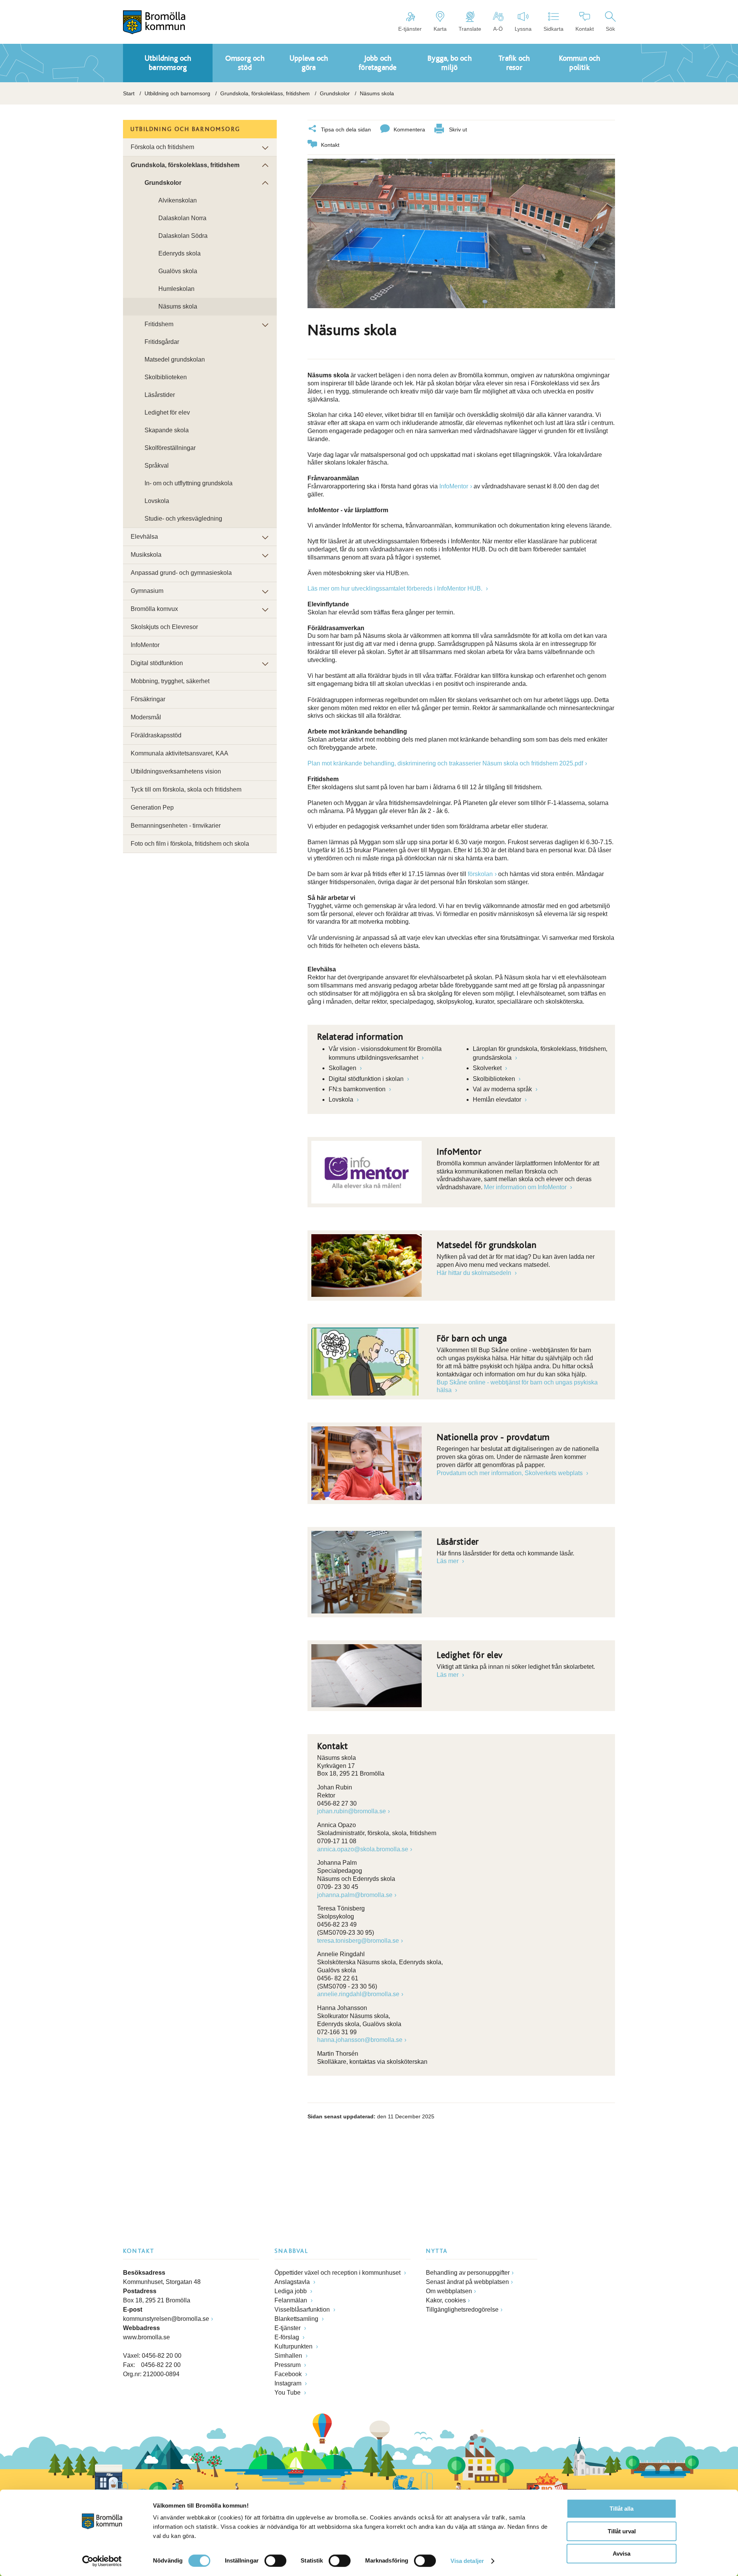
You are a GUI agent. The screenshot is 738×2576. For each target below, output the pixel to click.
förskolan (480, 874)
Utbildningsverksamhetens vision (176, 771)
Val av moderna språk (503, 1089)
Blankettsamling (297, 2319)
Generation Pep (152, 807)
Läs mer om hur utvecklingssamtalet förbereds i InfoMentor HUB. (396, 588)
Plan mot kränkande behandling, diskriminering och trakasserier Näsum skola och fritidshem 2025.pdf (445, 763)
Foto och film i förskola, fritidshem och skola (190, 844)
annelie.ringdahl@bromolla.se (358, 1994)
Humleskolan (176, 289)
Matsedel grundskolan (175, 359)
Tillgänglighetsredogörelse (462, 2310)
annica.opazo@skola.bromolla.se (363, 1849)
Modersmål (146, 717)
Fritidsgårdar (162, 342)
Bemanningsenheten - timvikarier (176, 826)
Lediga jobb (291, 2291)
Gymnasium (147, 591)
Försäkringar (148, 699)
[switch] (275, 2561)
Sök (610, 29)
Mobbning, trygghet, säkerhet (170, 681)
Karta (440, 29)
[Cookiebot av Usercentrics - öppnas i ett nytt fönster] (102, 2561)
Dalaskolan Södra (183, 236)
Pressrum (288, 2365)
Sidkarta (553, 29)
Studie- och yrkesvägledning (183, 519)
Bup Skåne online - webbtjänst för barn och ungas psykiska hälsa (517, 1386)
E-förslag (288, 2337)
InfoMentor (454, 486)
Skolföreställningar (170, 448)
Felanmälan (292, 2300)
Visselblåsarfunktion (303, 2310)
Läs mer (448, 1561)
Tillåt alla (622, 2509)
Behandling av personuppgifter (468, 2273)
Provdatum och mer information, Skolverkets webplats (510, 1473)
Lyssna (523, 29)
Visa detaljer (467, 2561)
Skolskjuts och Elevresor (164, 627)
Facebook (289, 2374)
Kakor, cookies (446, 2300)
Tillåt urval (622, 2531)
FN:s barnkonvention (358, 1089)
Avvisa (622, 2554)
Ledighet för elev (167, 412)
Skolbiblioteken (495, 1079)
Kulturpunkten (294, 2346)
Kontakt (585, 29)
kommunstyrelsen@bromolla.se (166, 2319)
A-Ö (498, 29)
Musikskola (146, 555)
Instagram (289, 2383)
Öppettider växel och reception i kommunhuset (338, 2273)
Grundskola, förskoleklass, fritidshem (265, 93)
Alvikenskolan (178, 200)
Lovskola (342, 1100)
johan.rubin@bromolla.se (352, 1811)
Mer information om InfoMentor (526, 1187)
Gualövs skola (178, 271)
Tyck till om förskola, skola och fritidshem (186, 789)
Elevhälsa (144, 537)
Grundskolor (335, 93)
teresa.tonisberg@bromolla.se (358, 1941)
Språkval (157, 466)
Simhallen (289, 2356)
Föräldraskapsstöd (156, 735)
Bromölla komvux (154, 609)
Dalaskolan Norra (182, 218)
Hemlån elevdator (498, 1100)
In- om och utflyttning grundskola (189, 483)
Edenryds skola (180, 253)
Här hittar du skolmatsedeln (475, 1273)
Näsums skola (178, 306)
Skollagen (343, 1068)
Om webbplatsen (449, 2291)
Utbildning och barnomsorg (177, 93)
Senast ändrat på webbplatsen (467, 2282)
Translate (470, 29)
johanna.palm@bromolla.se (355, 1895)
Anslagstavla (293, 2282)
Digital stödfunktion (157, 663)
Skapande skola (167, 430)
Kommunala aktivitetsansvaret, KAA (180, 753)
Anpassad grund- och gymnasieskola (181, 573)
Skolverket (488, 1068)
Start (129, 93)
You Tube (288, 2393)
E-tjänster (410, 29)
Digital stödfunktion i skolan (367, 1079)
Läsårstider (160, 395)
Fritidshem (159, 324)
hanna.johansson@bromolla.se (360, 2040)
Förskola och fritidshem (162, 147)
